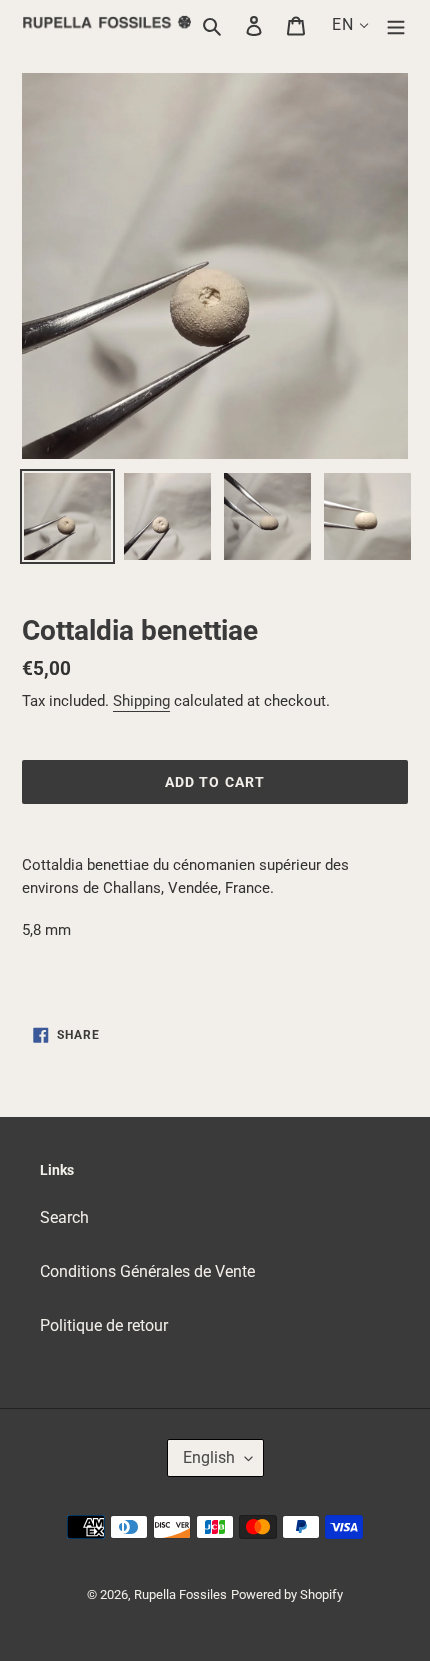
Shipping (141, 701)
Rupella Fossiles (180, 1594)
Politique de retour (104, 1325)
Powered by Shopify (287, 1594)
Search (64, 1217)
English (209, 1457)
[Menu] (396, 25)
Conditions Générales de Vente (147, 1271)
